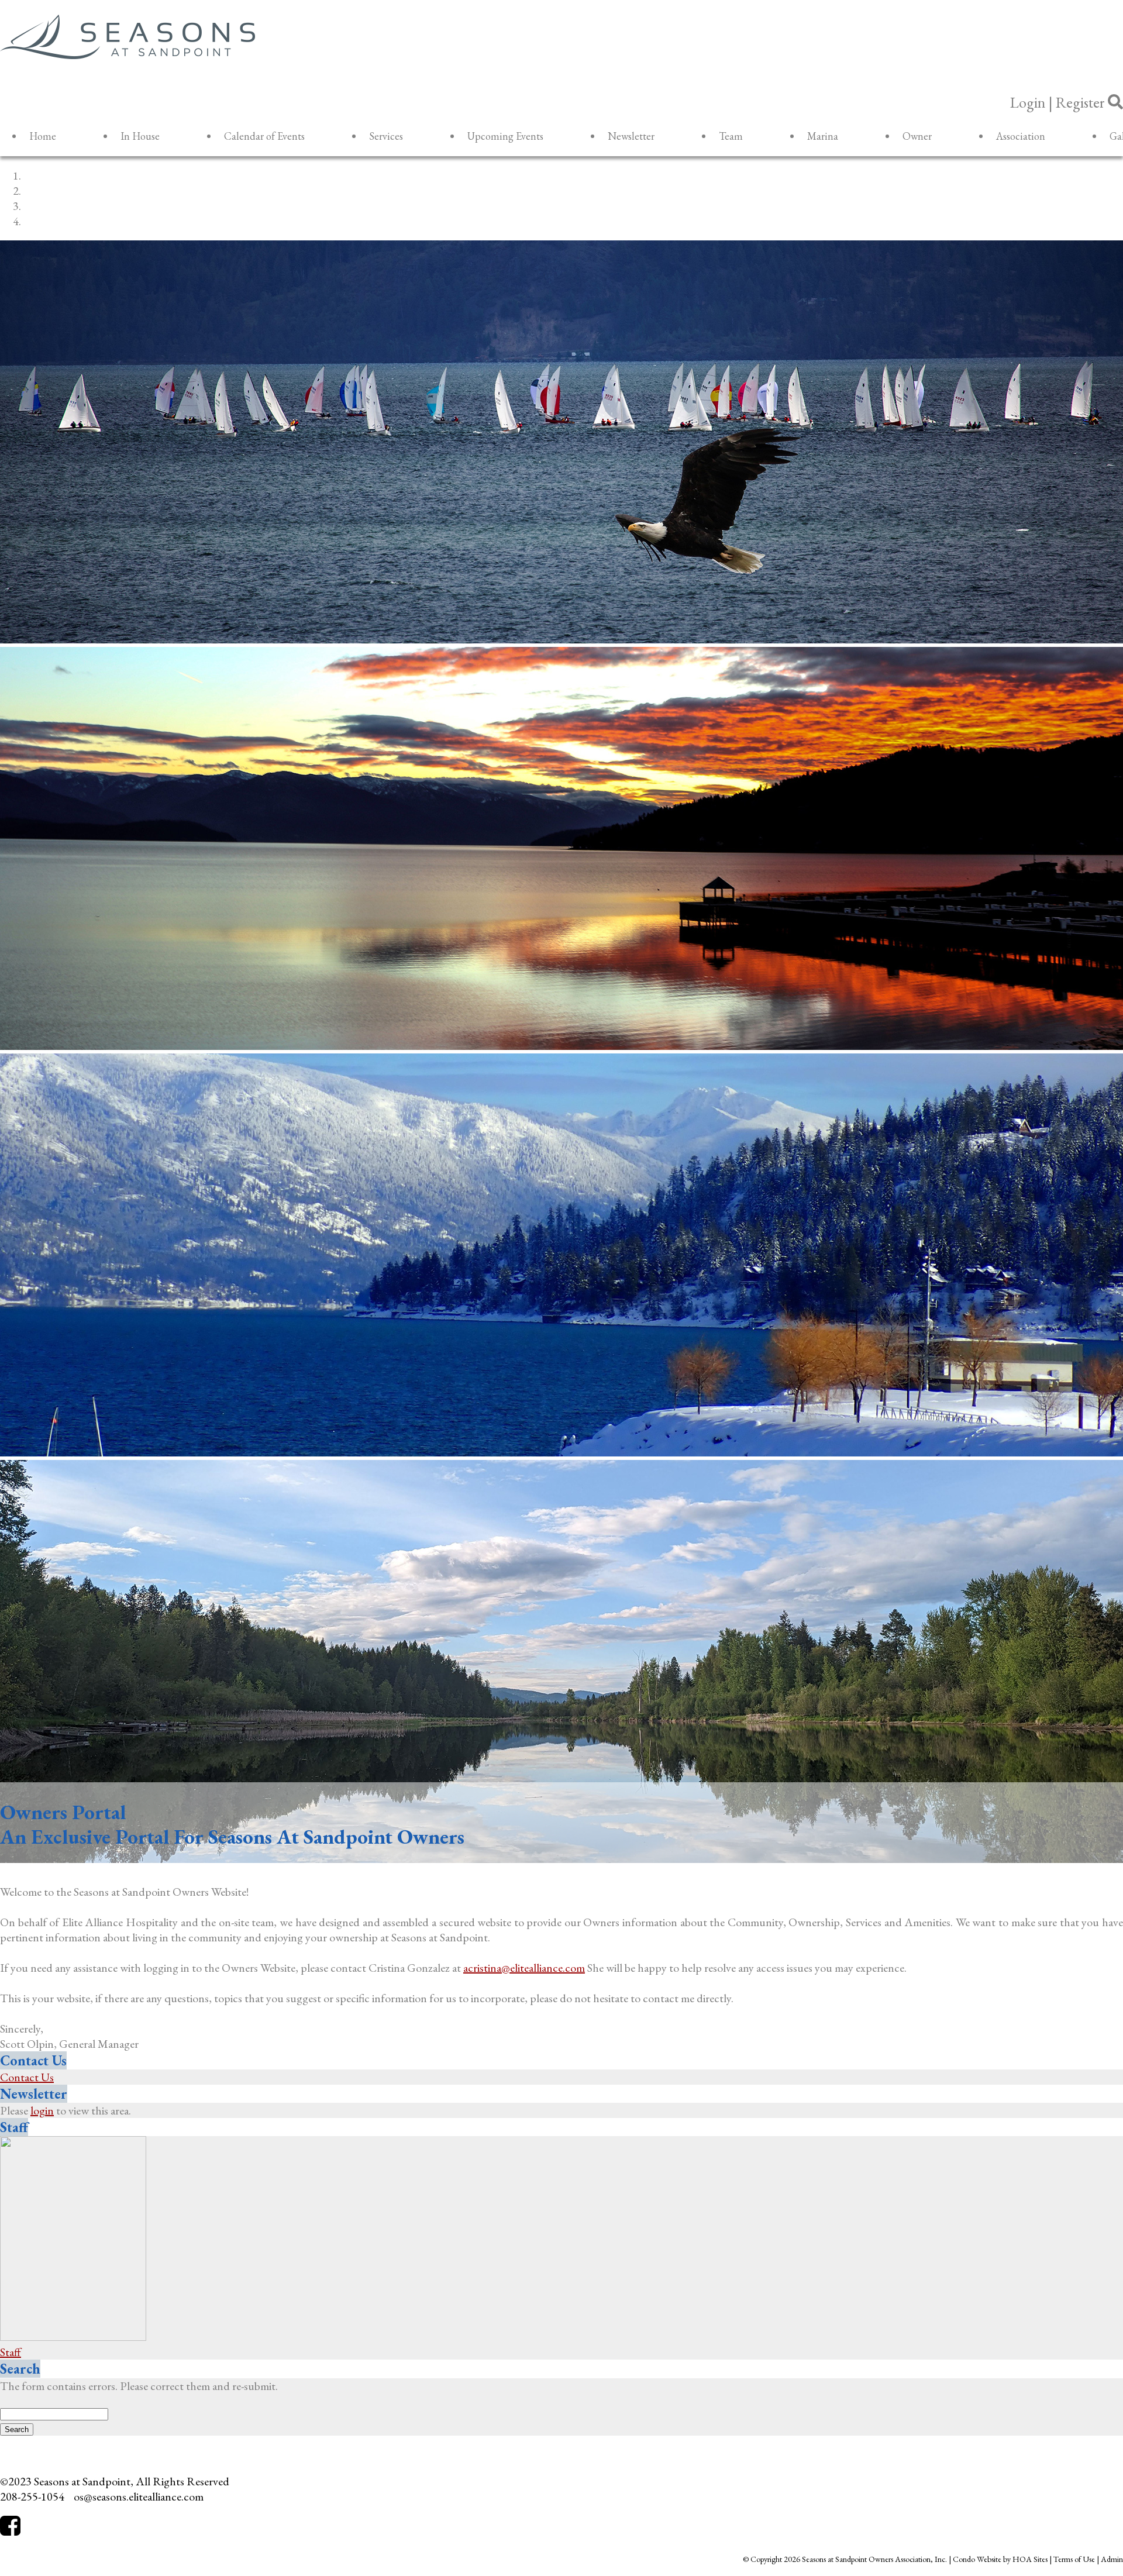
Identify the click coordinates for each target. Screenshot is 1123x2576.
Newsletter (631, 136)
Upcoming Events (505, 136)
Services (386, 136)
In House (140, 136)
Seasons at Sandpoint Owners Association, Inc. (874, 2559)
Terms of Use (1074, 2559)
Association (1021, 136)
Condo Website (977, 2559)
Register (1080, 102)
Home (43, 136)
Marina (823, 136)
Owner (917, 136)
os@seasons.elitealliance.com (139, 2496)
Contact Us (33, 2060)
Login (1028, 102)
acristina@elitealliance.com (524, 1968)
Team (731, 136)
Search (20, 2369)
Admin (1112, 2559)
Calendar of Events (264, 136)
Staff (14, 2127)
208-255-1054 (32, 2496)
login (42, 2110)
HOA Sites (1030, 2559)
